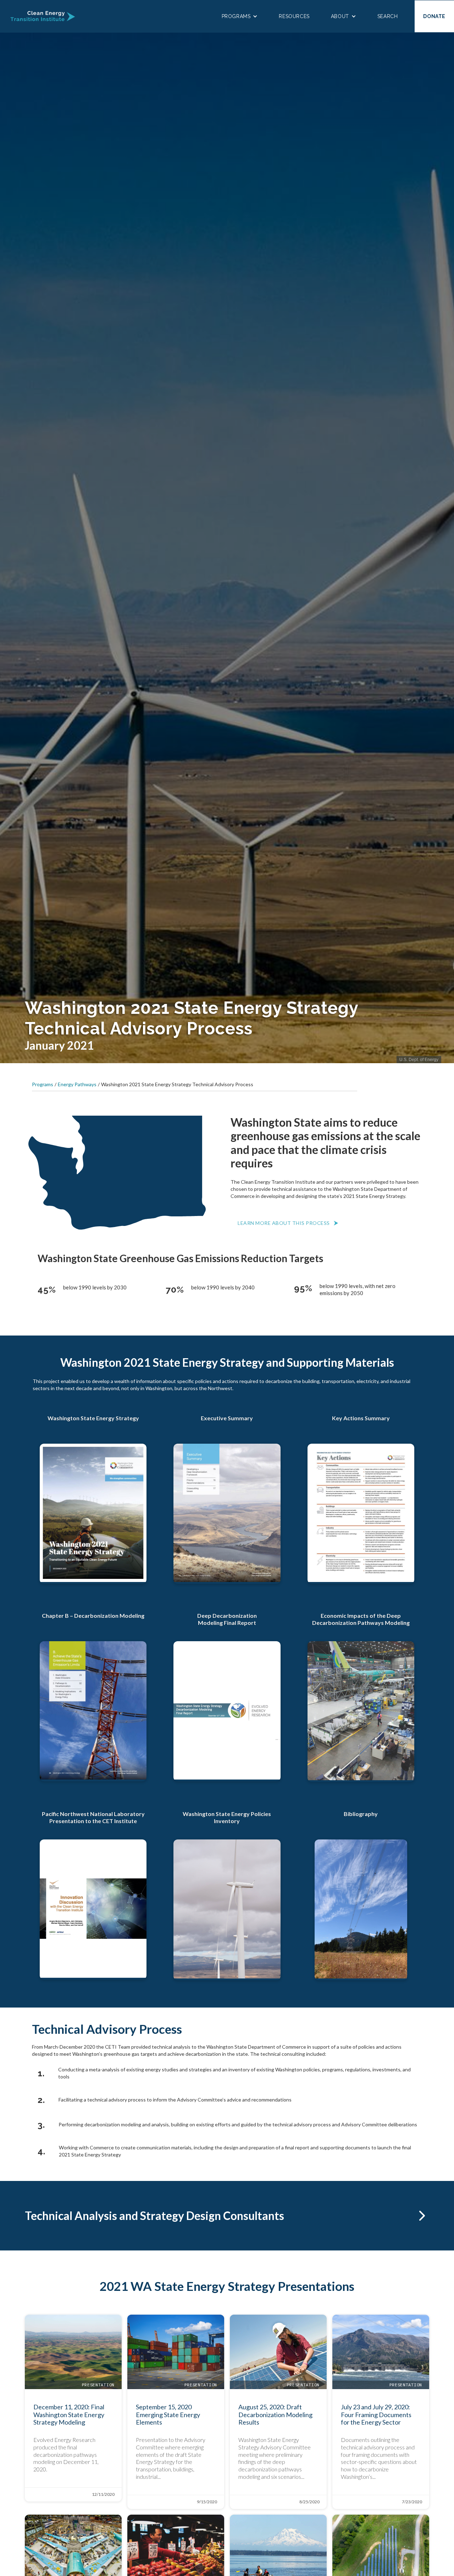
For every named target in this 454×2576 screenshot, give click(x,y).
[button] (240, 16)
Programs (43, 1084)
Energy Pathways (77, 1084)
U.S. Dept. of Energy (419, 1060)
